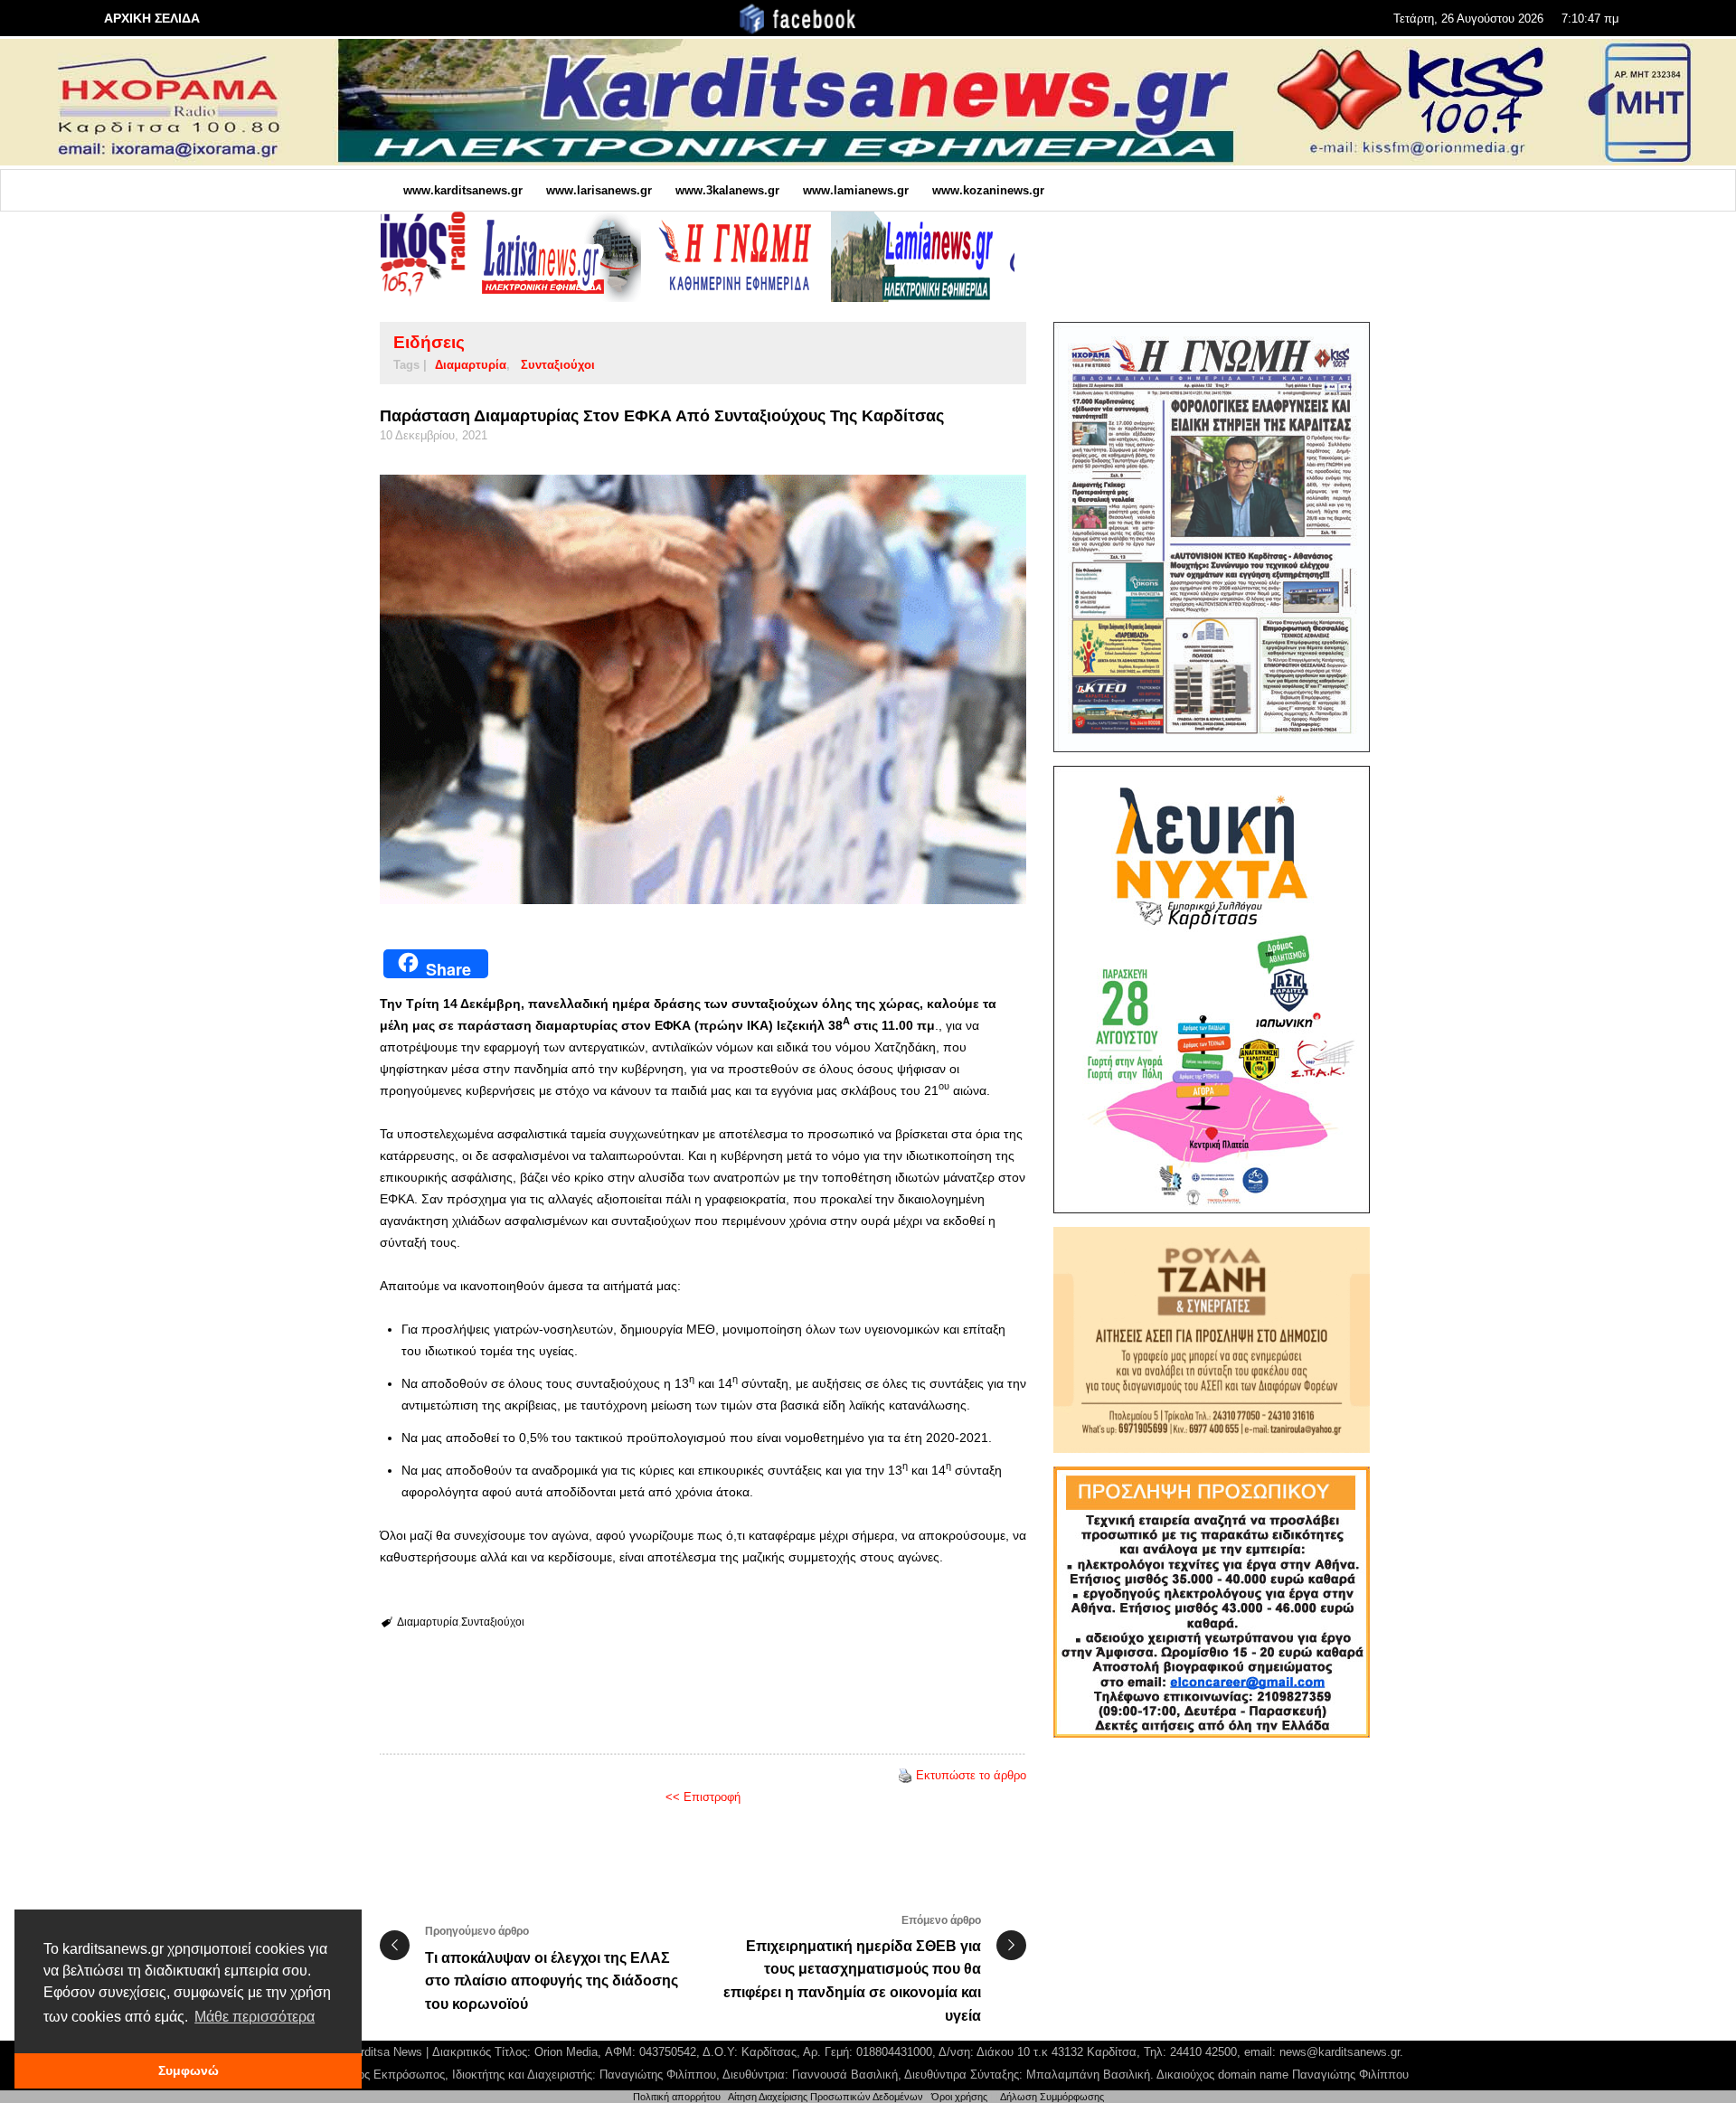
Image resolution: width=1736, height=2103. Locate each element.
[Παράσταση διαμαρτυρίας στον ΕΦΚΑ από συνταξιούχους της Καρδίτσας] (703, 689)
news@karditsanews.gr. (1341, 2052)
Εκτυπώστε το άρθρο (971, 1775)
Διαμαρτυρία (471, 365)
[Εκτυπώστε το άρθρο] (905, 1775)
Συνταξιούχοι (558, 365)
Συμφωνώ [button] (189, 2070)
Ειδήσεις (429, 342)
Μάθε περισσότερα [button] (255, 2017)
